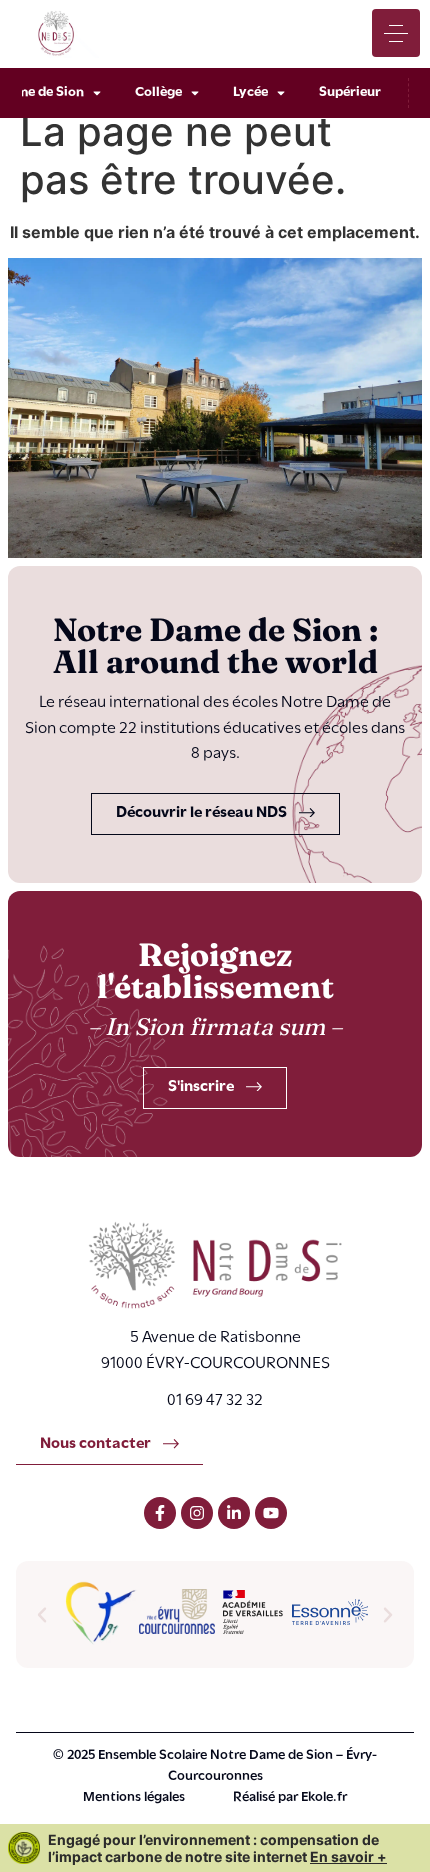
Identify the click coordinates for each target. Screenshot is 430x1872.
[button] (42, 1615)
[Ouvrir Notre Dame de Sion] (97, 93)
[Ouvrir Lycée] (281, 93)
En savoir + (348, 1856)
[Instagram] (197, 1513)
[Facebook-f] (160, 1513)
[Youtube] (271, 1513)
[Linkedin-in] (234, 1513)
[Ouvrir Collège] (195, 93)
